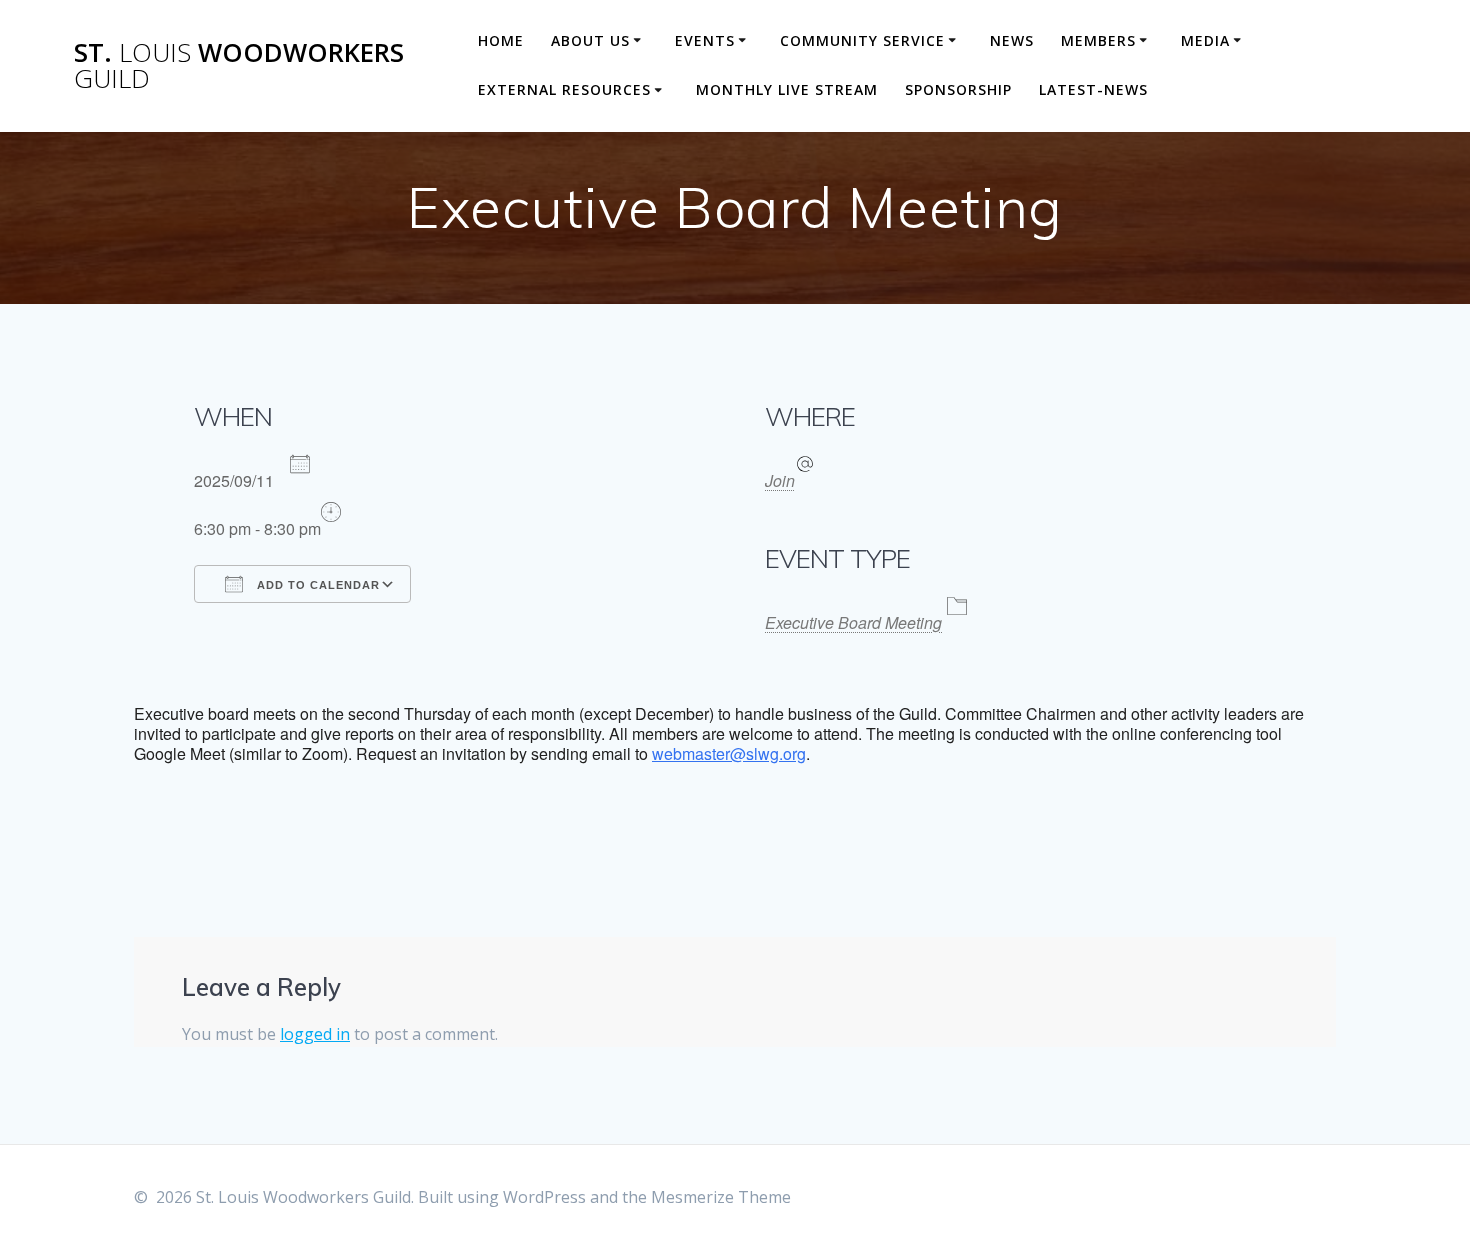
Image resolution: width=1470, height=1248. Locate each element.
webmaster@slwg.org (729, 753)
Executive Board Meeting (853, 622)
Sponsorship (958, 89)
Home (501, 40)
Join (780, 481)
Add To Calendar (316, 585)
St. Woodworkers (239, 65)
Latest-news (1093, 89)
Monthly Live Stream (787, 89)
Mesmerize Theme (721, 1197)
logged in (315, 1034)
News (1012, 40)
